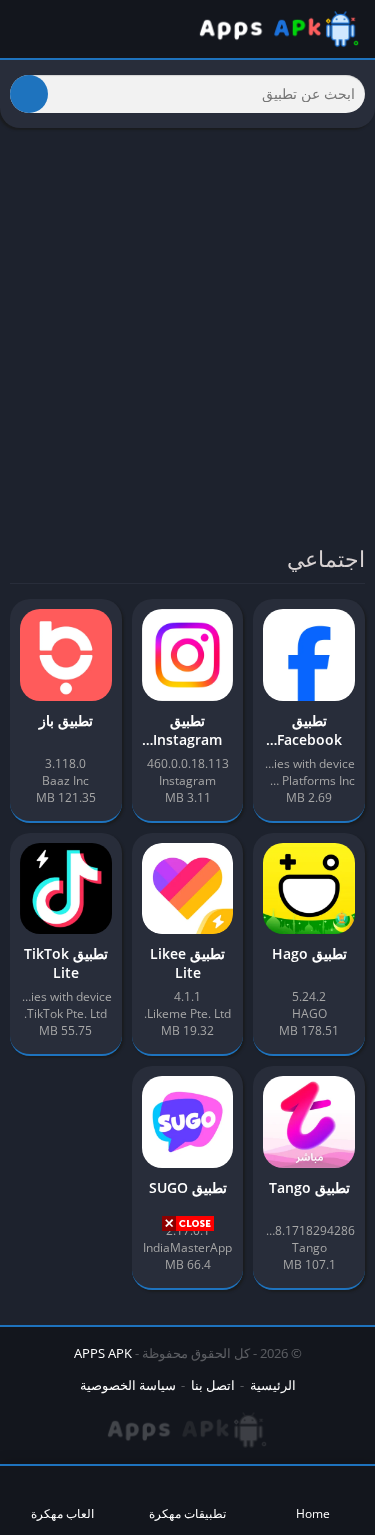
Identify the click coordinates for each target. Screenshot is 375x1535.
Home (313, 1513)
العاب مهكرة (62, 1513)
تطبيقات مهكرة (187, 1513)
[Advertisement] (188, 1381)
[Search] (29, 94)
